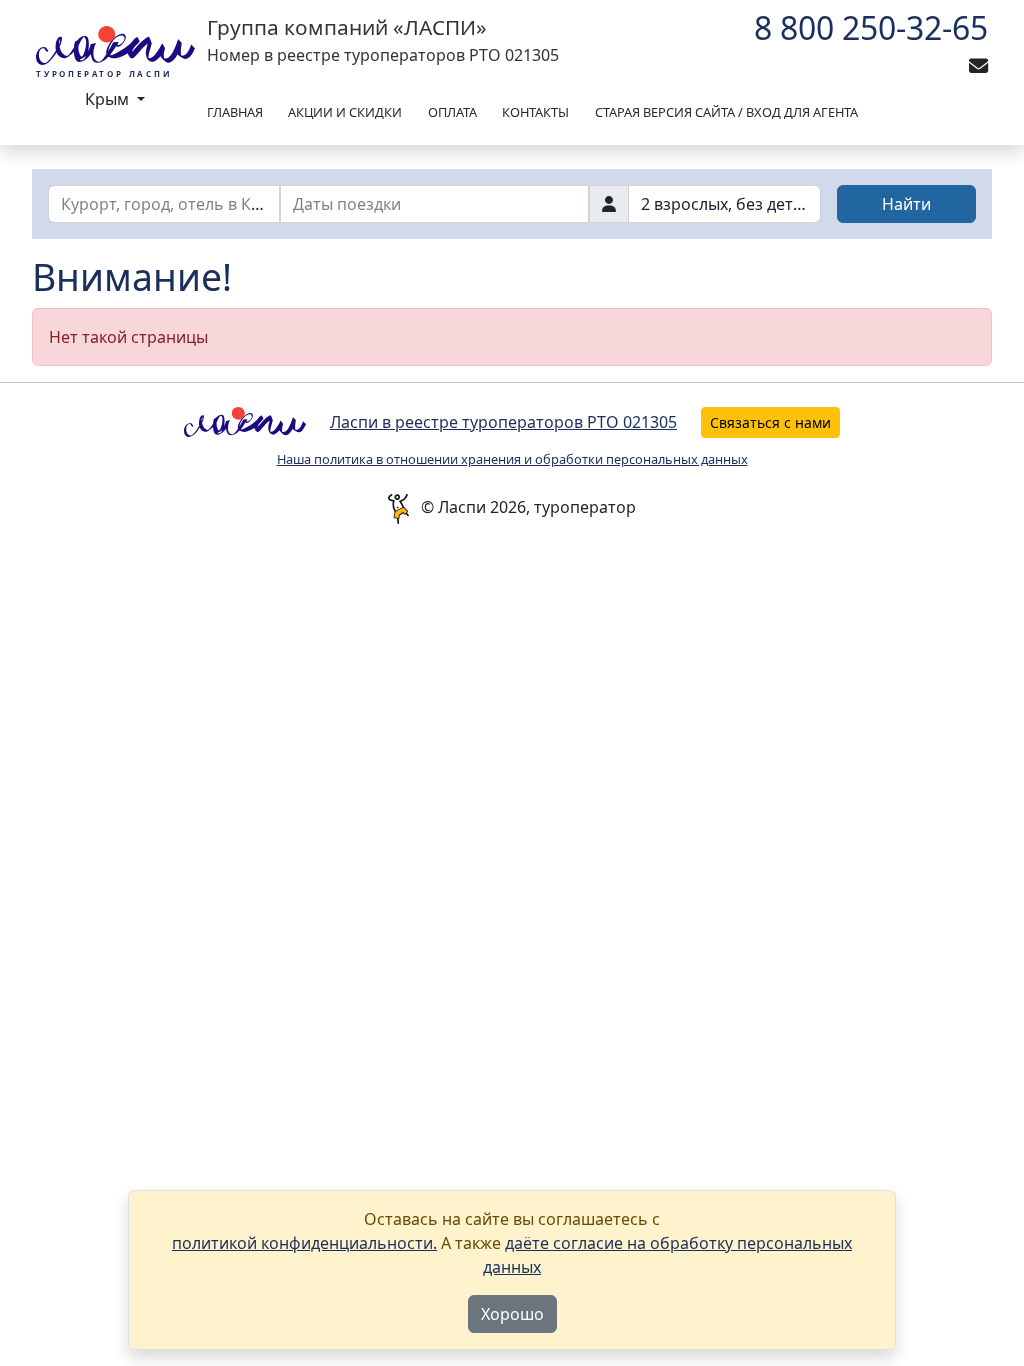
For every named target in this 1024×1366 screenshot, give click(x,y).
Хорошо (512, 1314)
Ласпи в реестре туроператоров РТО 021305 (503, 422)
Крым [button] (109, 99)
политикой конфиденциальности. (304, 1243)
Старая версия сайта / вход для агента (726, 112)
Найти (906, 204)
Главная (235, 112)
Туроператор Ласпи (104, 73)
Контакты (535, 112)
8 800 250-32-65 (871, 27)
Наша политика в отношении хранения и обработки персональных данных (512, 459)
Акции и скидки (345, 112)
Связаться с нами (770, 422)
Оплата (452, 112)
